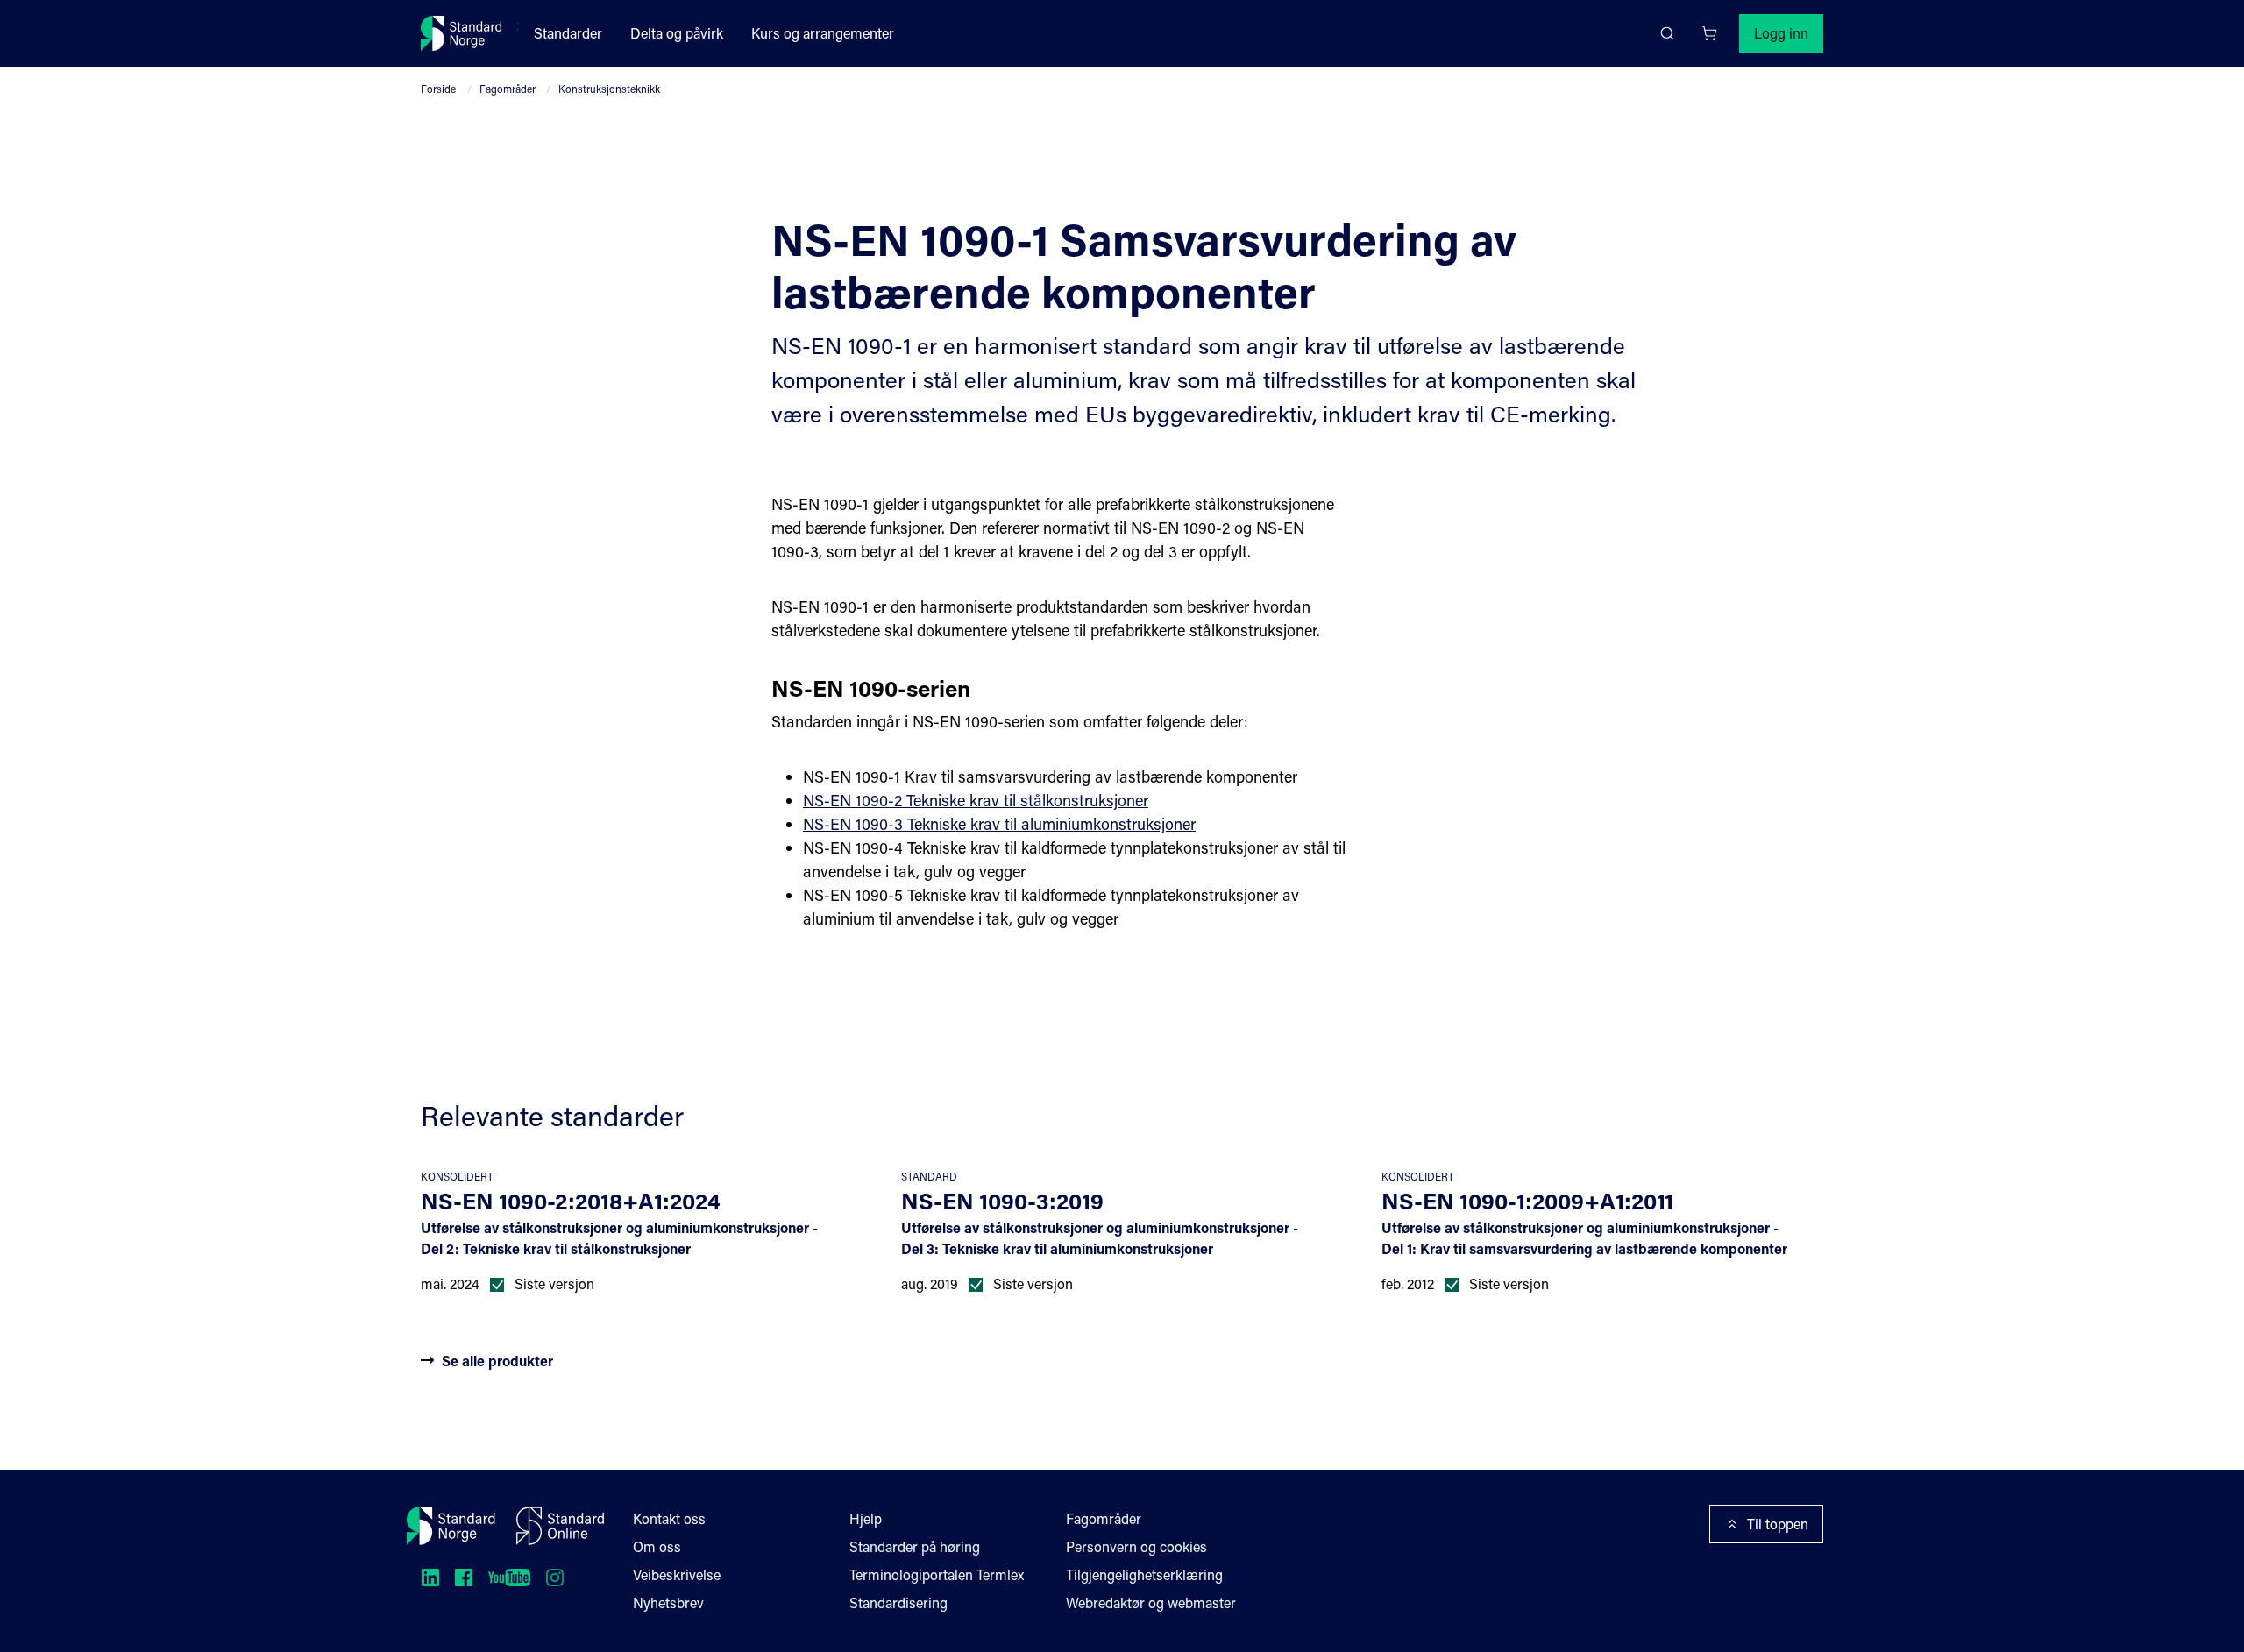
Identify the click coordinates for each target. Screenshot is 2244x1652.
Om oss (657, 1546)
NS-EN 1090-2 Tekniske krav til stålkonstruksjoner (976, 800)
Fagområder (508, 89)
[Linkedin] (430, 1578)
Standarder (568, 33)
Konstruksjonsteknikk (609, 89)
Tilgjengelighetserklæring (1144, 1574)
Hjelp (866, 1518)
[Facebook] (464, 1578)
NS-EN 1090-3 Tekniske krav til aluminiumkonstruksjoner (999, 824)
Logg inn (1781, 33)
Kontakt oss (669, 1518)
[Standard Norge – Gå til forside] (462, 33)
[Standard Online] (560, 1526)
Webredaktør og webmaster (1151, 1602)
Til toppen (1778, 1524)
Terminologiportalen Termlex (937, 1574)
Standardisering (898, 1602)
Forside (438, 89)
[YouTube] (509, 1578)
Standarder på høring (915, 1546)
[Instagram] (555, 1578)
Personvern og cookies (1136, 1546)
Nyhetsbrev (668, 1602)
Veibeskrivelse (677, 1574)
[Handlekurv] (1709, 33)
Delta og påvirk (677, 33)
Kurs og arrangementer (823, 33)
